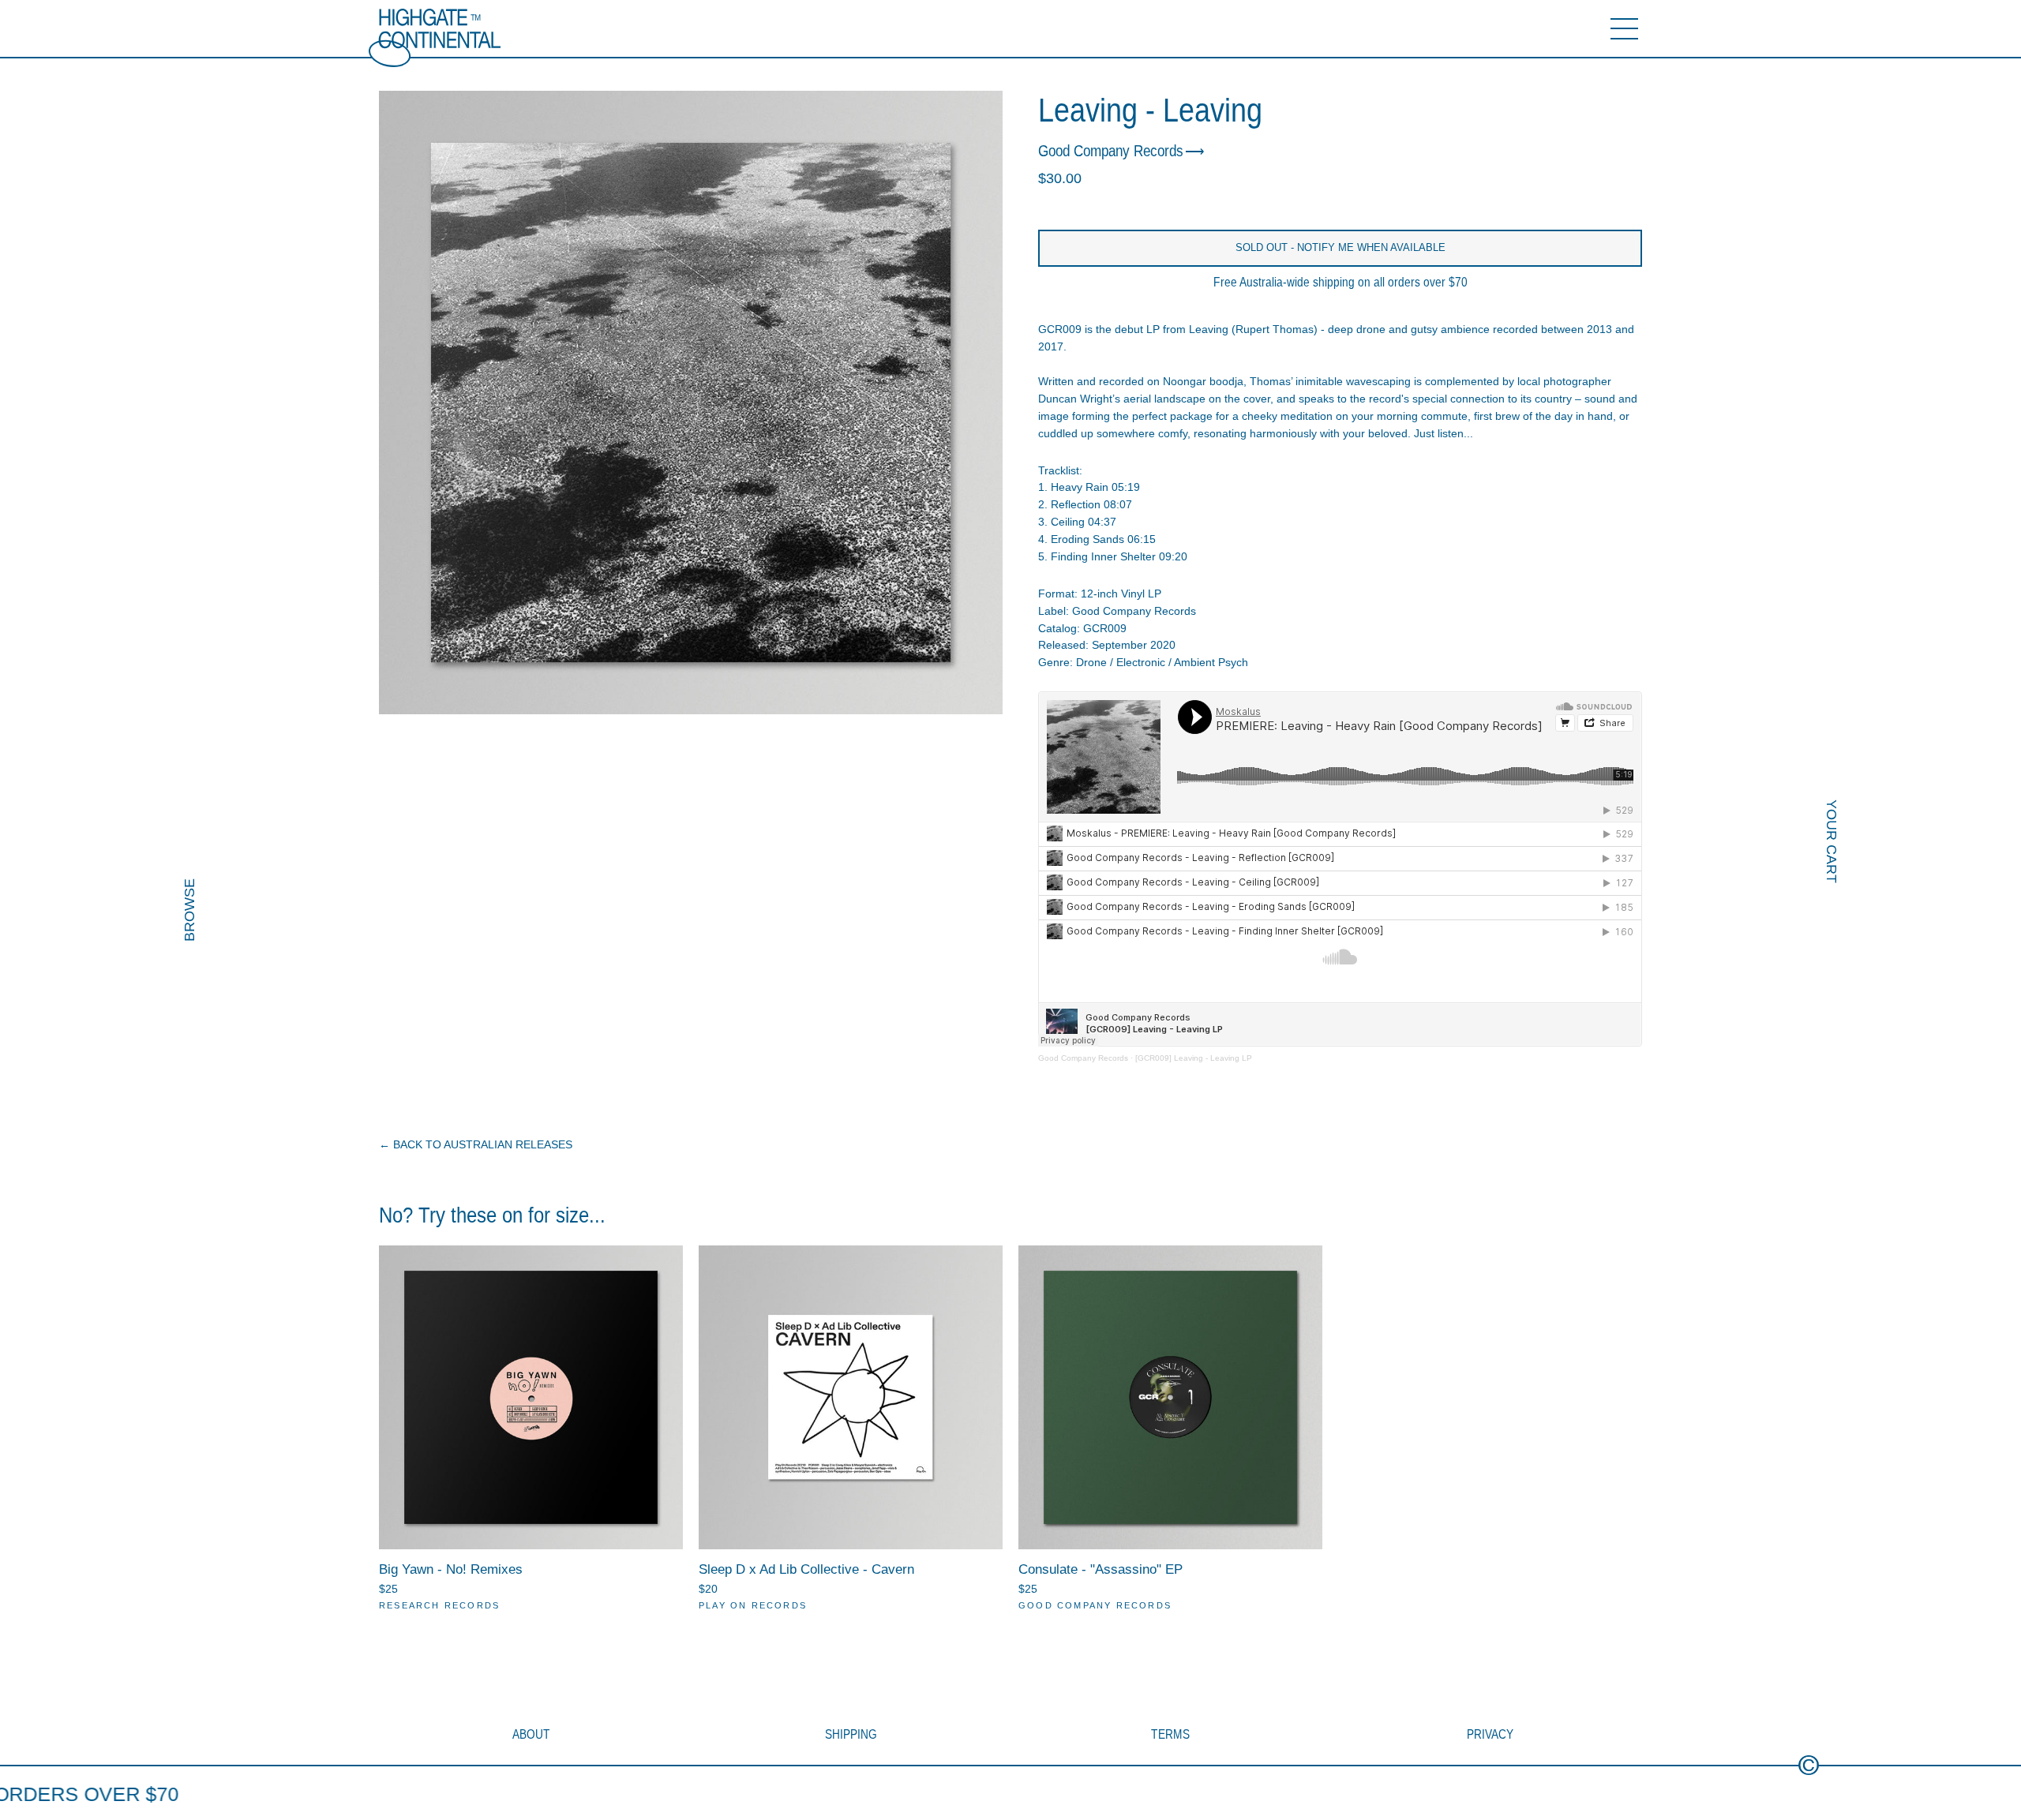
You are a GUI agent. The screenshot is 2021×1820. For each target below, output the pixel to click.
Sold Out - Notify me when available (1340, 247)
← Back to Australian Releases (476, 1144)
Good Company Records (1111, 152)
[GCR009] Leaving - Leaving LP (1194, 1058)
